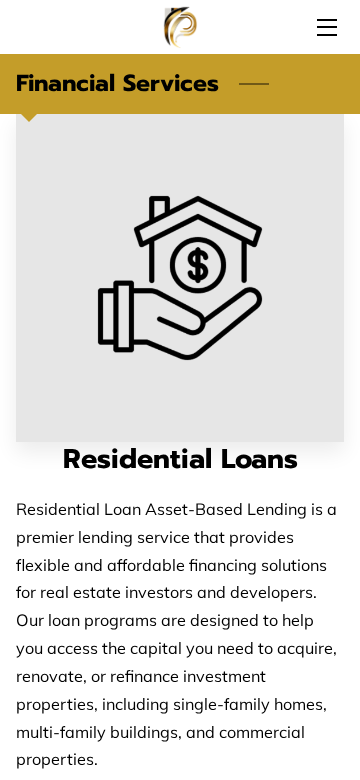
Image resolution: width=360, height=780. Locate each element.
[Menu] (325, 27)
